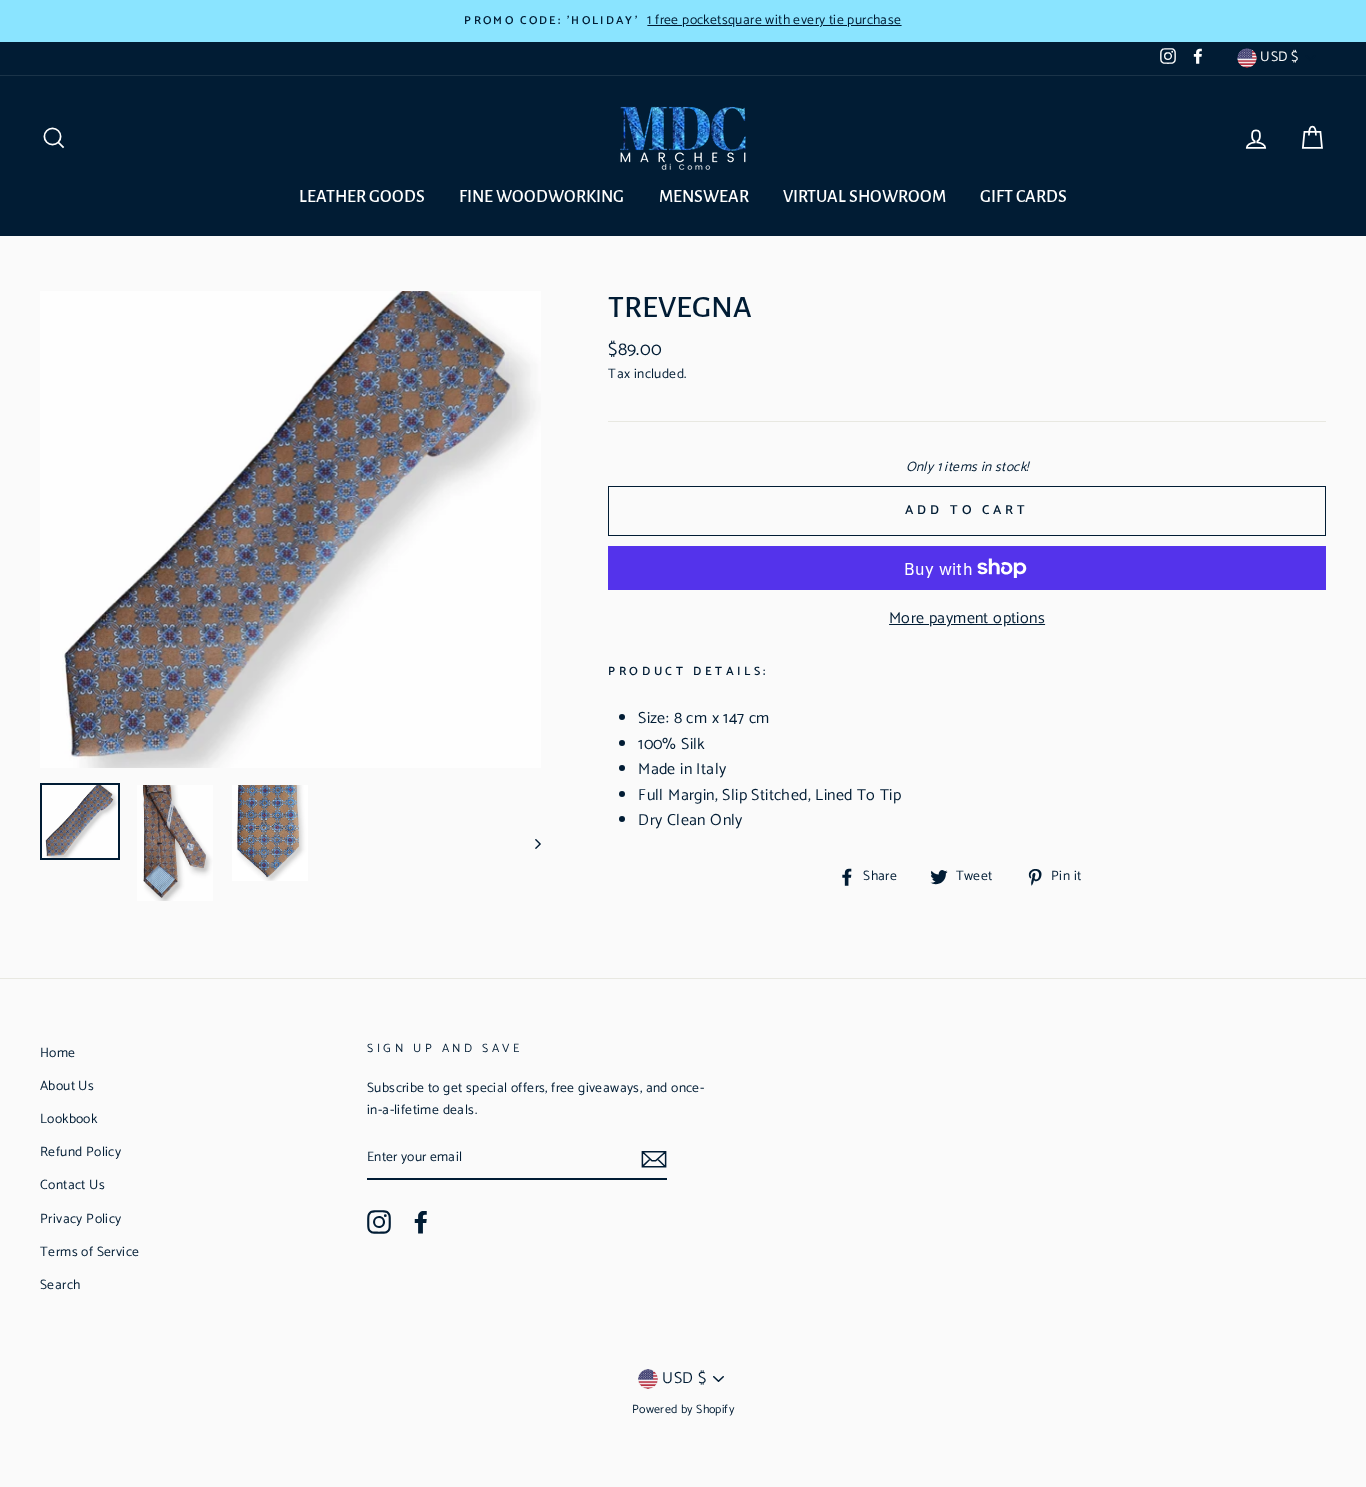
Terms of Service (89, 1252)
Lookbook (68, 1119)
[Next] (528, 843)
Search (60, 1285)
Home (58, 1053)
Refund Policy (80, 1152)
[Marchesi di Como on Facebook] (421, 1222)
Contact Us (72, 1185)
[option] (683, 21)
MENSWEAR (704, 197)
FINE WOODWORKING (541, 197)
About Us (67, 1086)
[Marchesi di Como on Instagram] (379, 1222)
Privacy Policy (81, 1219)
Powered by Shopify (683, 1409)
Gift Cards (1023, 197)
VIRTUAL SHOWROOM (864, 197)
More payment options (967, 619)
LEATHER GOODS (362, 197)
